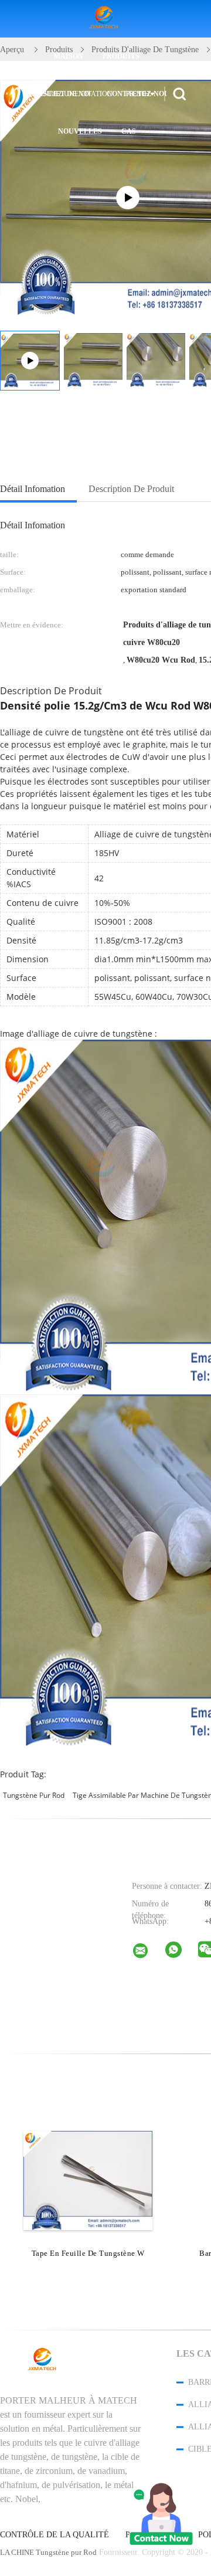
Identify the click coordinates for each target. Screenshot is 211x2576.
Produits (121, 56)
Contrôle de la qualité (55, 2535)
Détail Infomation (33, 489)
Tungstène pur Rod (34, 1795)
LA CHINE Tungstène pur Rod (48, 2552)
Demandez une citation (67, 94)
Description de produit (131, 489)
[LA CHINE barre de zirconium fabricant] (105, 19)
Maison (69, 56)
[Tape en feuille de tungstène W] (88, 2180)
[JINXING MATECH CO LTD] (148, 1953)
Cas (129, 131)
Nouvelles (80, 131)
